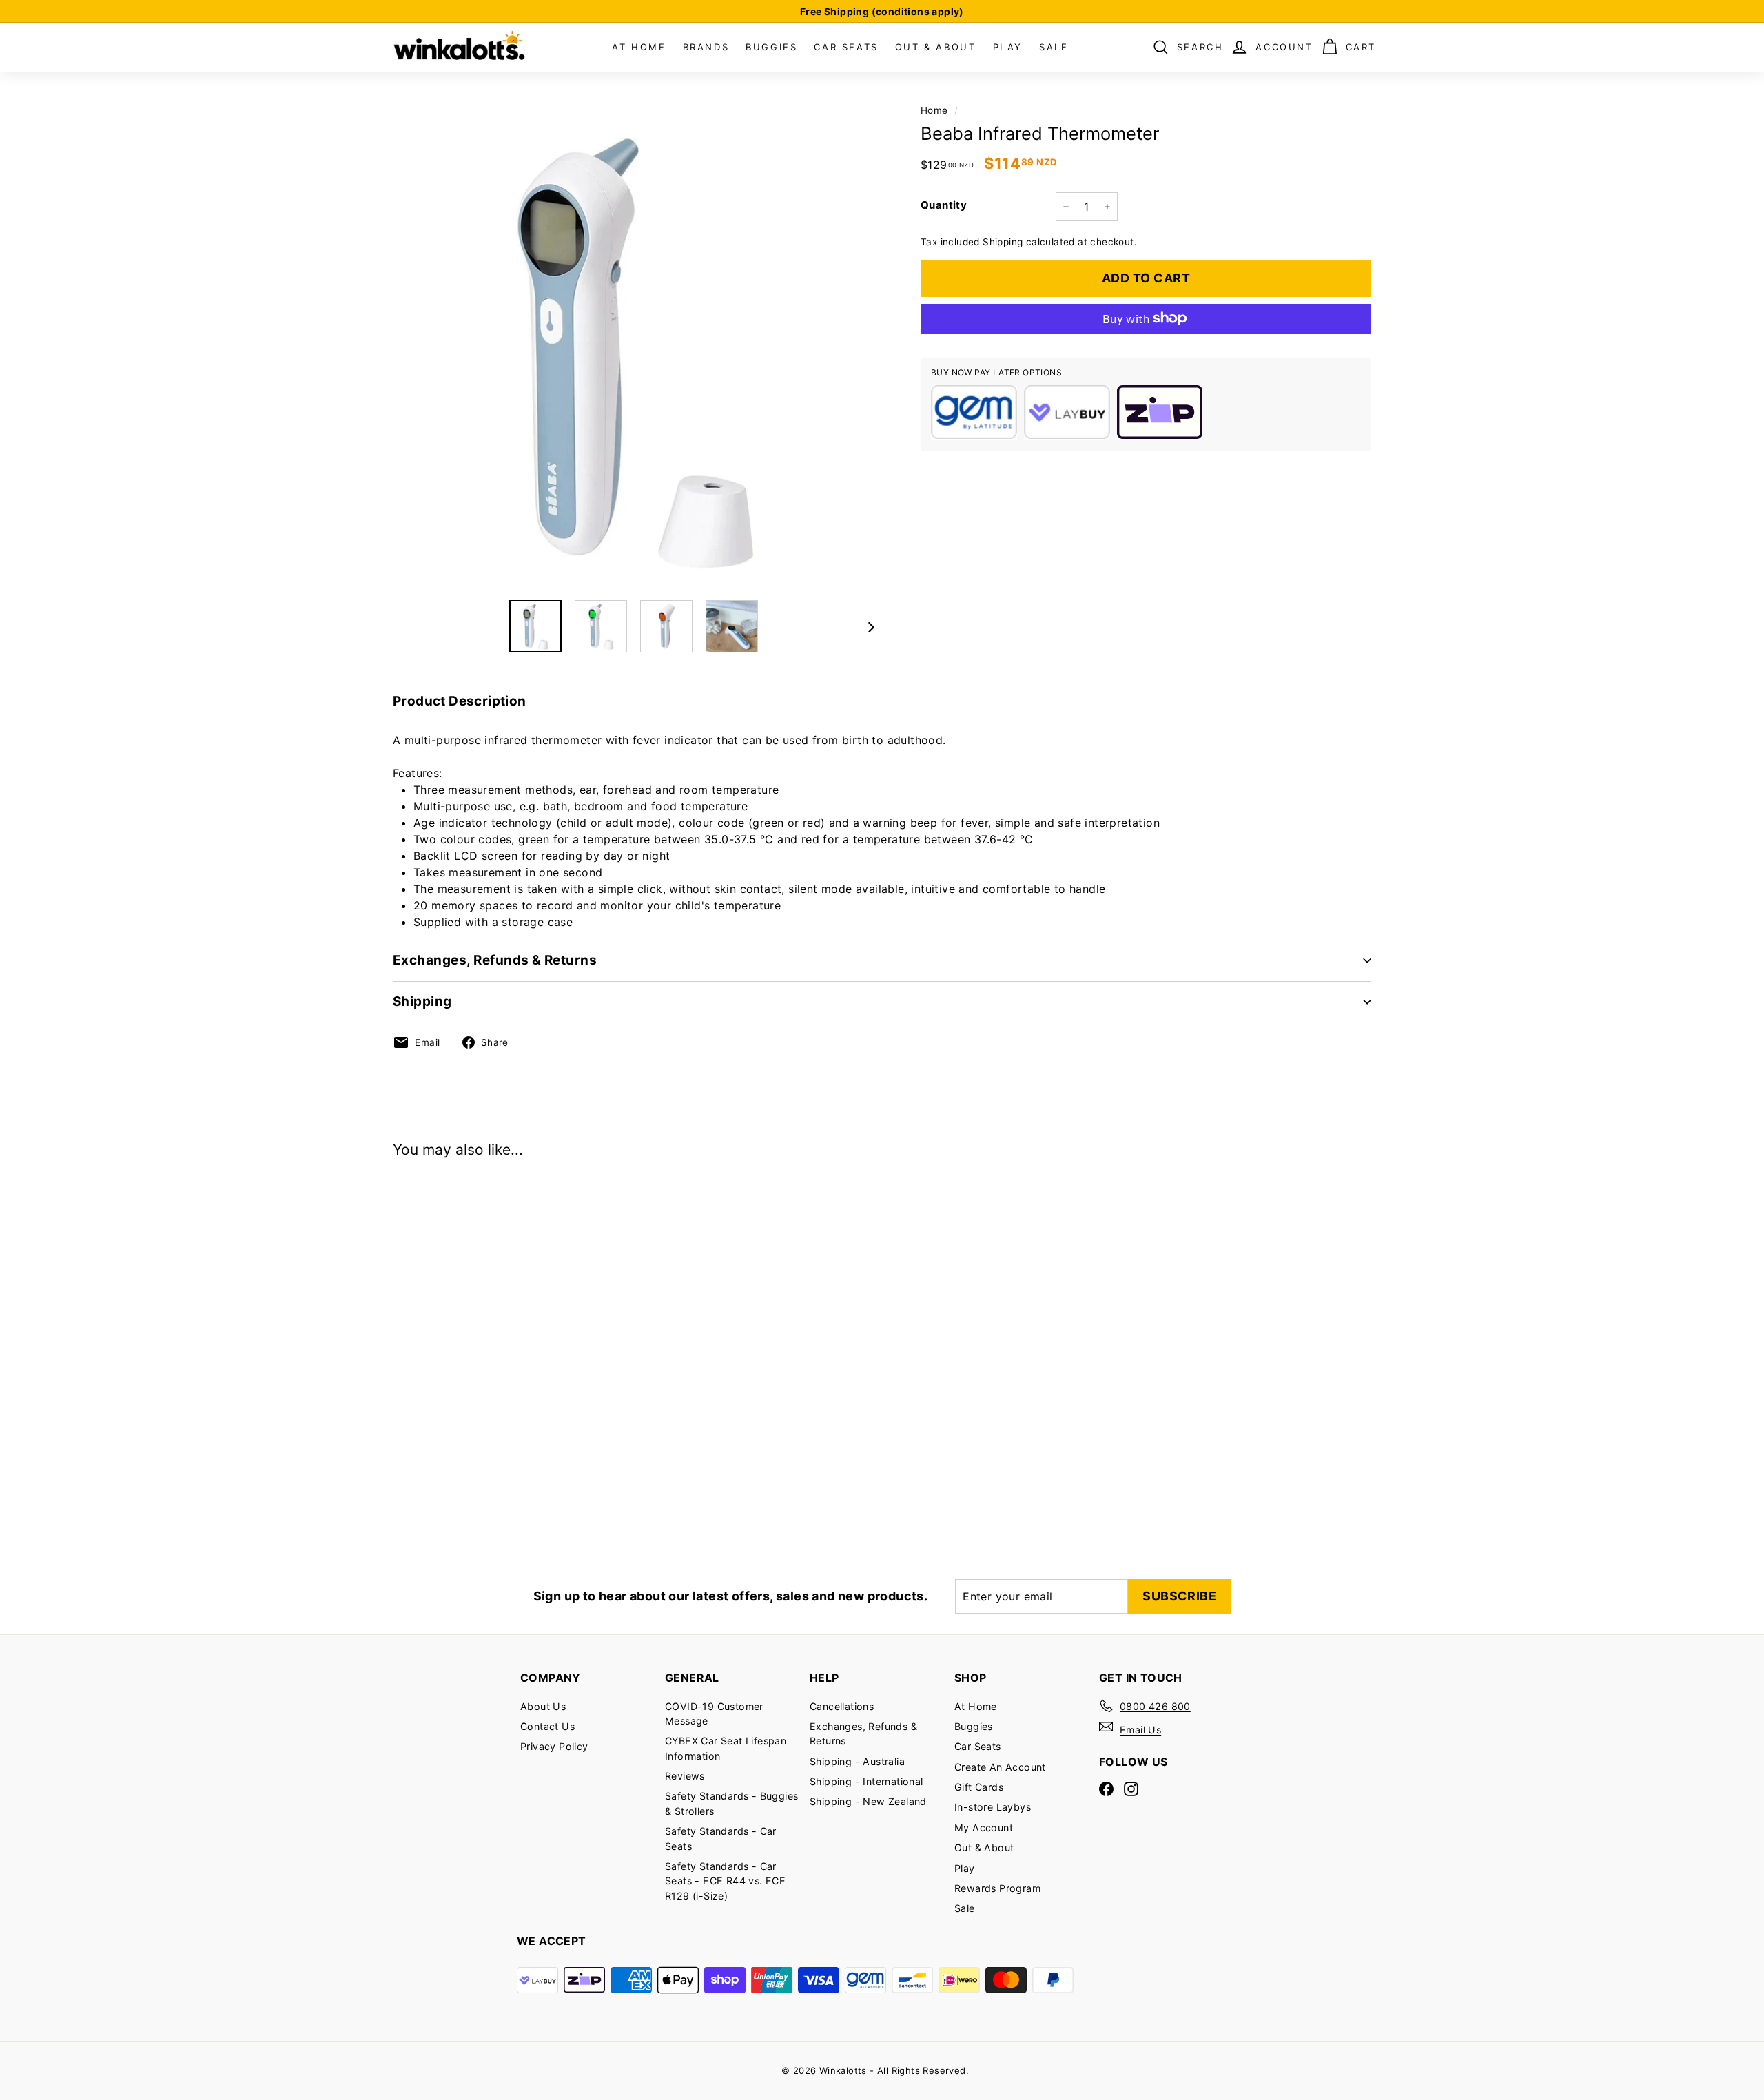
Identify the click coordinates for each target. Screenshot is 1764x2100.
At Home (976, 1706)
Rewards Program (997, 1888)
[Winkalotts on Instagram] (1131, 1788)
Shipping (1003, 242)
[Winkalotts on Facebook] (1106, 1788)
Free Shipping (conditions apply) (882, 11)
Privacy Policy (554, 1746)
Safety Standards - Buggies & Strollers (731, 1803)
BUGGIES (771, 47)
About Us (543, 1706)
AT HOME (639, 47)
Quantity (944, 205)
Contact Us (547, 1726)
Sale (965, 1908)
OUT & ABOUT (936, 47)
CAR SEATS (846, 47)
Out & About (984, 1847)
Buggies (974, 1726)
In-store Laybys (993, 1807)
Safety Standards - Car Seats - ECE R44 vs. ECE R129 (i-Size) (725, 1881)
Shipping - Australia (857, 1761)
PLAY (1008, 47)
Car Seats (978, 1746)
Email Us (1140, 1730)
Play (965, 1868)
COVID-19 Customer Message (714, 1713)
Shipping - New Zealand (868, 1801)
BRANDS (706, 47)
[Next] (866, 626)
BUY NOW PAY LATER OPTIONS (996, 372)
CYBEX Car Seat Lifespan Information (726, 1748)
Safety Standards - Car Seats (721, 1838)
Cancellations (842, 1706)
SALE (1054, 47)
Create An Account (1000, 1767)
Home (934, 110)
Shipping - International (866, 1781)
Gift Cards (979, 1787)
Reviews (685, 1776)
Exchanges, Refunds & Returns (495, 960)
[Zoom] (634, 348)
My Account (984, 1828)
